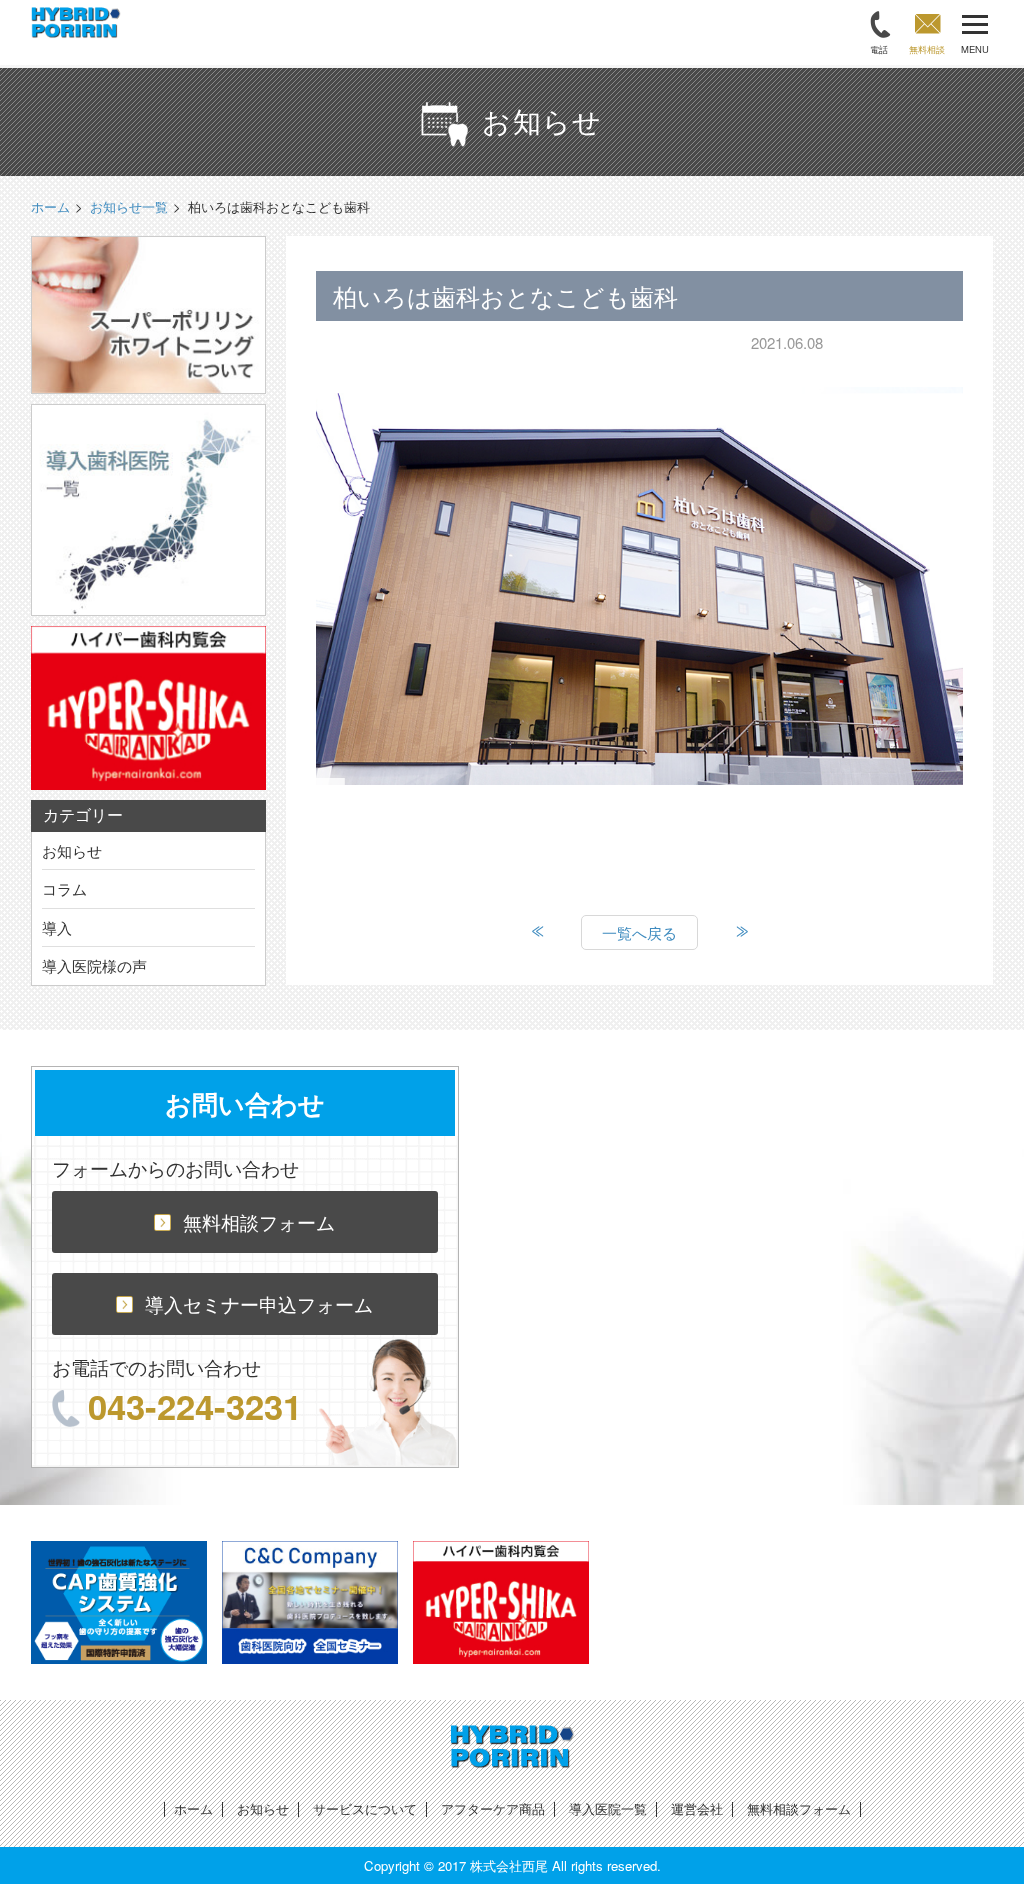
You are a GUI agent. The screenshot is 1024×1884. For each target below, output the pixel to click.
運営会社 (697, 1808)
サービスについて (365, 1808)
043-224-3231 (195, 1406)
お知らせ (72, 850)
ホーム (193, 1808)
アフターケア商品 (493, 1808)
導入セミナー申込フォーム (259, 1303)
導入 (57, 927)
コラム (64, 888)
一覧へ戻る (639, 932)
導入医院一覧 (608, 1808)
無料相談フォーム (259, 1221)
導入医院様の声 (94, 965)
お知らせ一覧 (129, 206)
